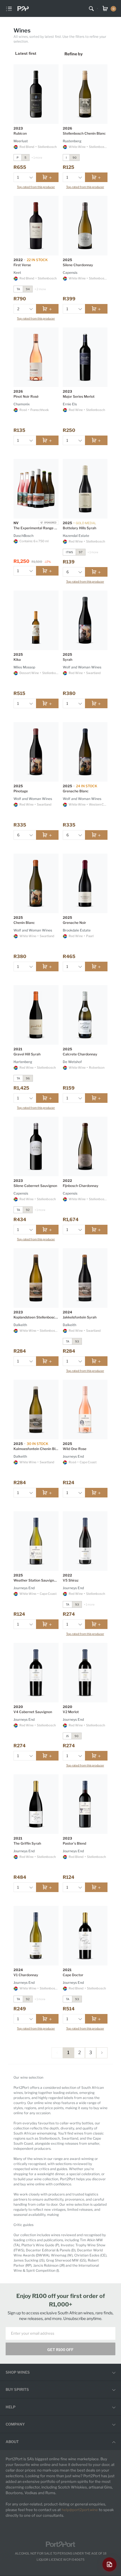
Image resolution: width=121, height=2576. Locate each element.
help (11, 2407)
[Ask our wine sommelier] (109, 2564)
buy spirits (17, 2389)
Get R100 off (60, 2350)
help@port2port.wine (80, 2510)
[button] (31, 177)
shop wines (18, 2372)
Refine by (74, 54)
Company (15, 2424)
